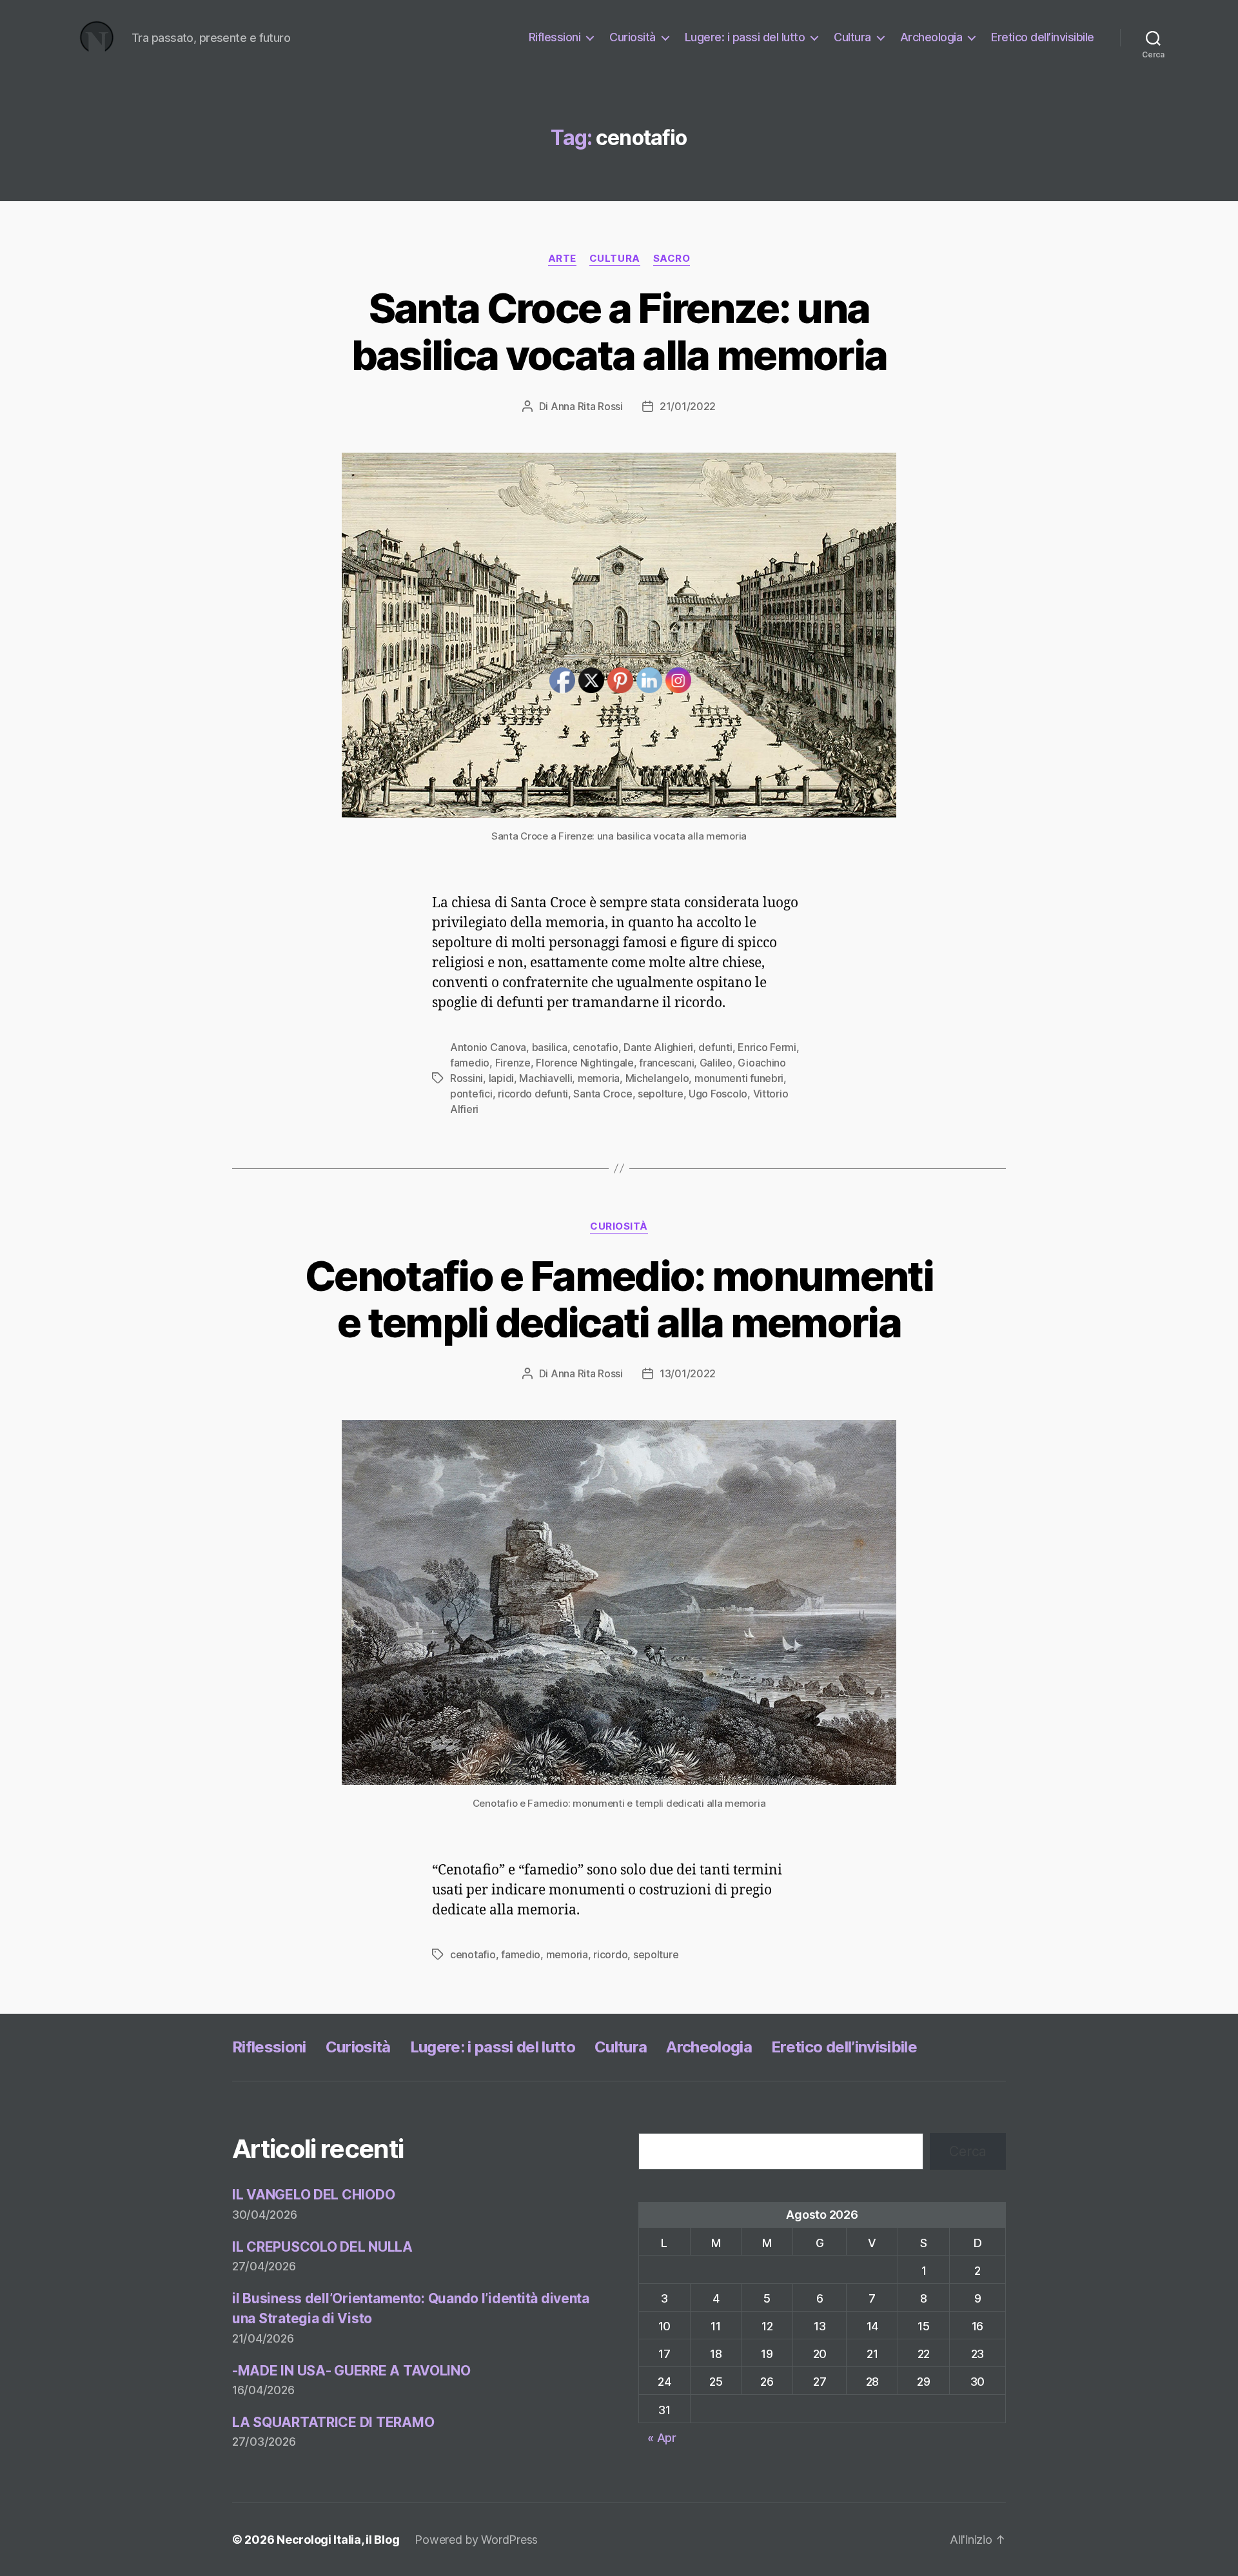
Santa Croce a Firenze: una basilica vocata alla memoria (619, 331)
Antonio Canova (488, 1047)
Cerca (968, 2151)
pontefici (471, 1094)
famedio (470, 1063)
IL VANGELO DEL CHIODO (313, 2195)
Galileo (716, 1063)
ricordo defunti (533, 1094)
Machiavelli (545, 1078)
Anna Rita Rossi (587, 406)
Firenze (513, 1063)
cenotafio (473, 1954)
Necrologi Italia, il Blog (338, 2540)
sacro (672, 259)
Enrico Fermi (767, 1047)
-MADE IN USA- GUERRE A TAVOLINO (351, 2371)
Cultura (852, 37)
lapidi (501, 1078)
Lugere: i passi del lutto (745, 37)
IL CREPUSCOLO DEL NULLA (322, 2247)
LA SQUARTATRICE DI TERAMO (333, 2422)
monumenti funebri (739, 1078)
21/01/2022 (688, 406)
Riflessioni (555, 37)
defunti (715, 1047)
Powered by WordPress (476, 2540)
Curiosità (633, 37)
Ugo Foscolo (718, 1094)
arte (562, 259)
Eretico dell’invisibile (1043, 37)
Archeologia (931, 37)
